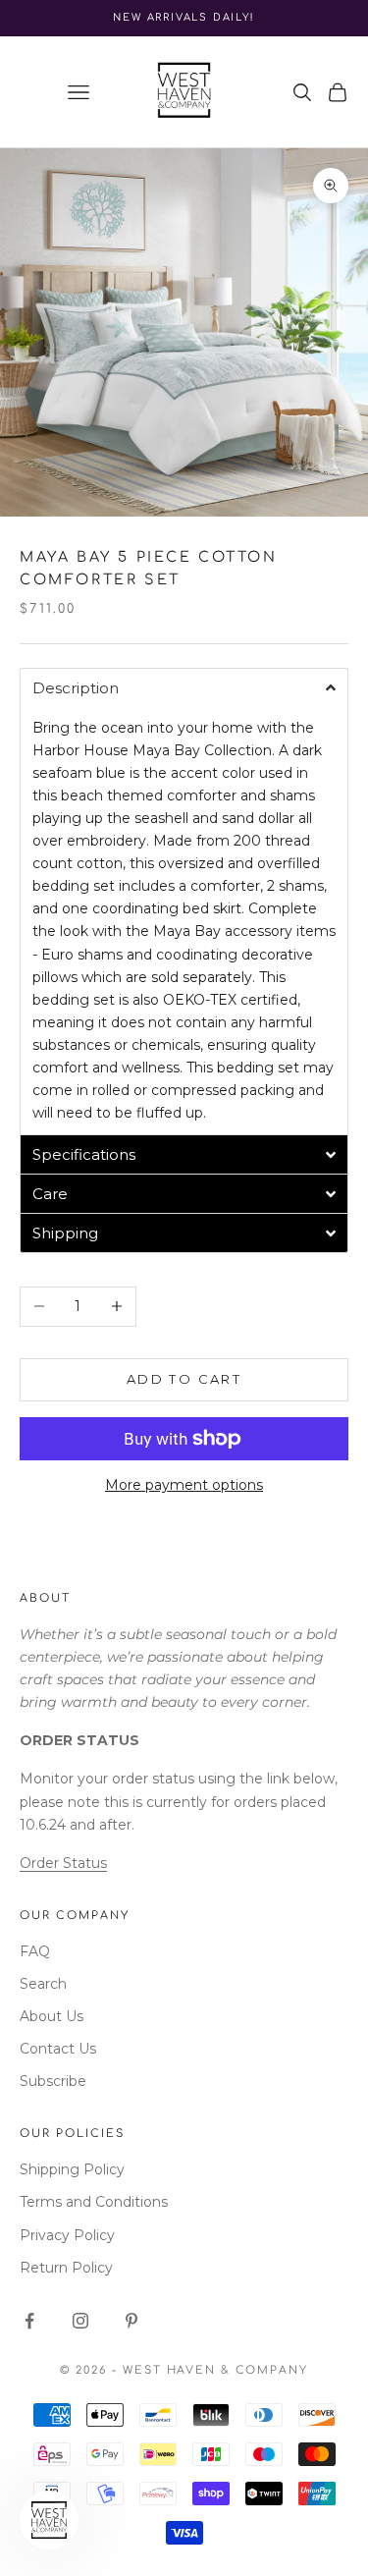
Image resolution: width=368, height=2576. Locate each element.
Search (43, 1984)
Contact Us (58, 2049)
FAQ (35, 1951)
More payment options (184, 1485)
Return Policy (66, 2268)
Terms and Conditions (94, 2202)
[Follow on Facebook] (29, 2321)
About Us (52, 2016)
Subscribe (53, 2081)
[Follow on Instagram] (80, 2321)
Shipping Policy (72, 2169)
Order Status (63, 1863)
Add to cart (184, 1379)
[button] (184, 687)
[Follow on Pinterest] (131, 2321)
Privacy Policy (67, 2235)
